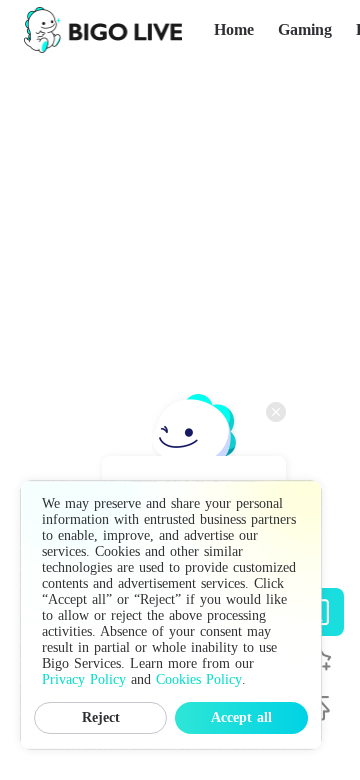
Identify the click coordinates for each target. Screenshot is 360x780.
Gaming (305, 29)
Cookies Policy (199, 679)
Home (234, 29)
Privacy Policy (84, 679)
